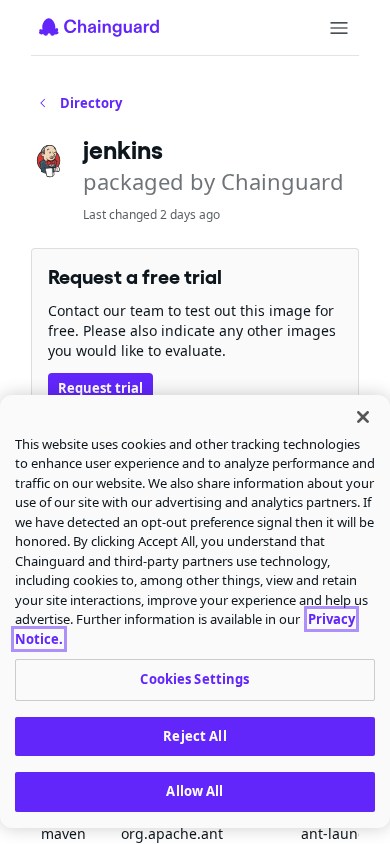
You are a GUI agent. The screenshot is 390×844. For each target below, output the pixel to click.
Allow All (194, 791)
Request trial (100, 388)
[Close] (363, 417)
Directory (91, 103)
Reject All (194, 736)
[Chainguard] (99, 27)
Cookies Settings (194, 679)
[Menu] (339, 28)
